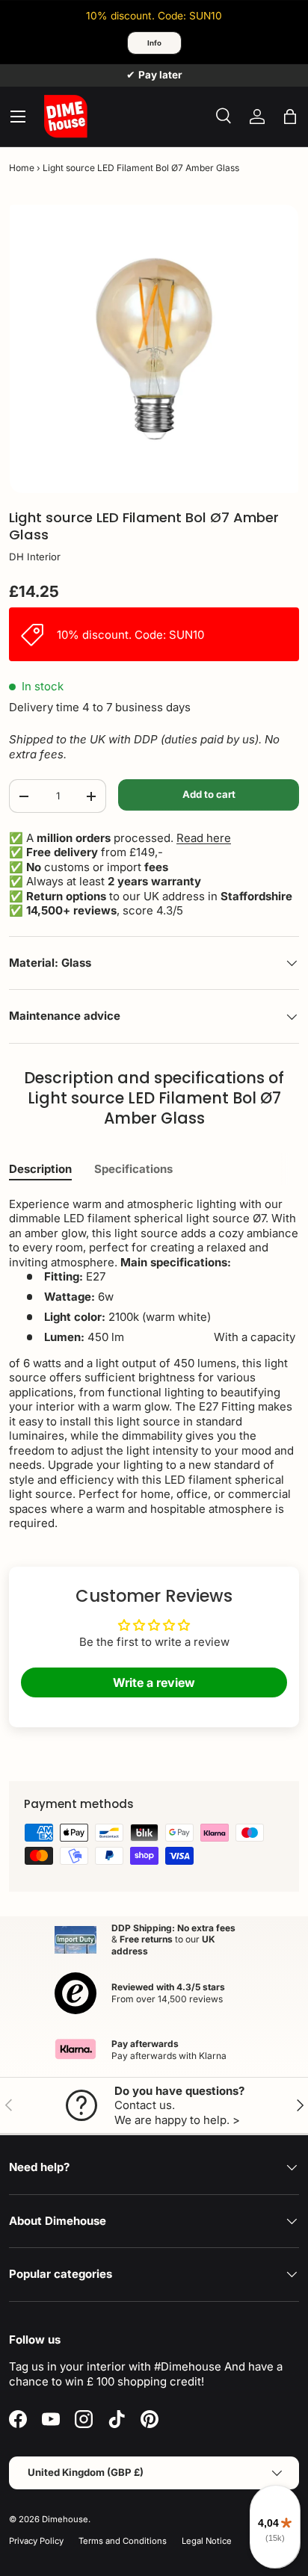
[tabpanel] (154, 1364)
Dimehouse (65, 2519)
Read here (204, 838)
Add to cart (209, 794)
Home (22, 168)
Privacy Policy (36, 2541)
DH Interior (35, 557)
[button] (290, 117)
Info (154, 43)
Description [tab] (40, 1169)
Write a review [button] (154, 1682)
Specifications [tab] (133, 1169)
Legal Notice (207, 2541)
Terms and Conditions (123, 2541)
